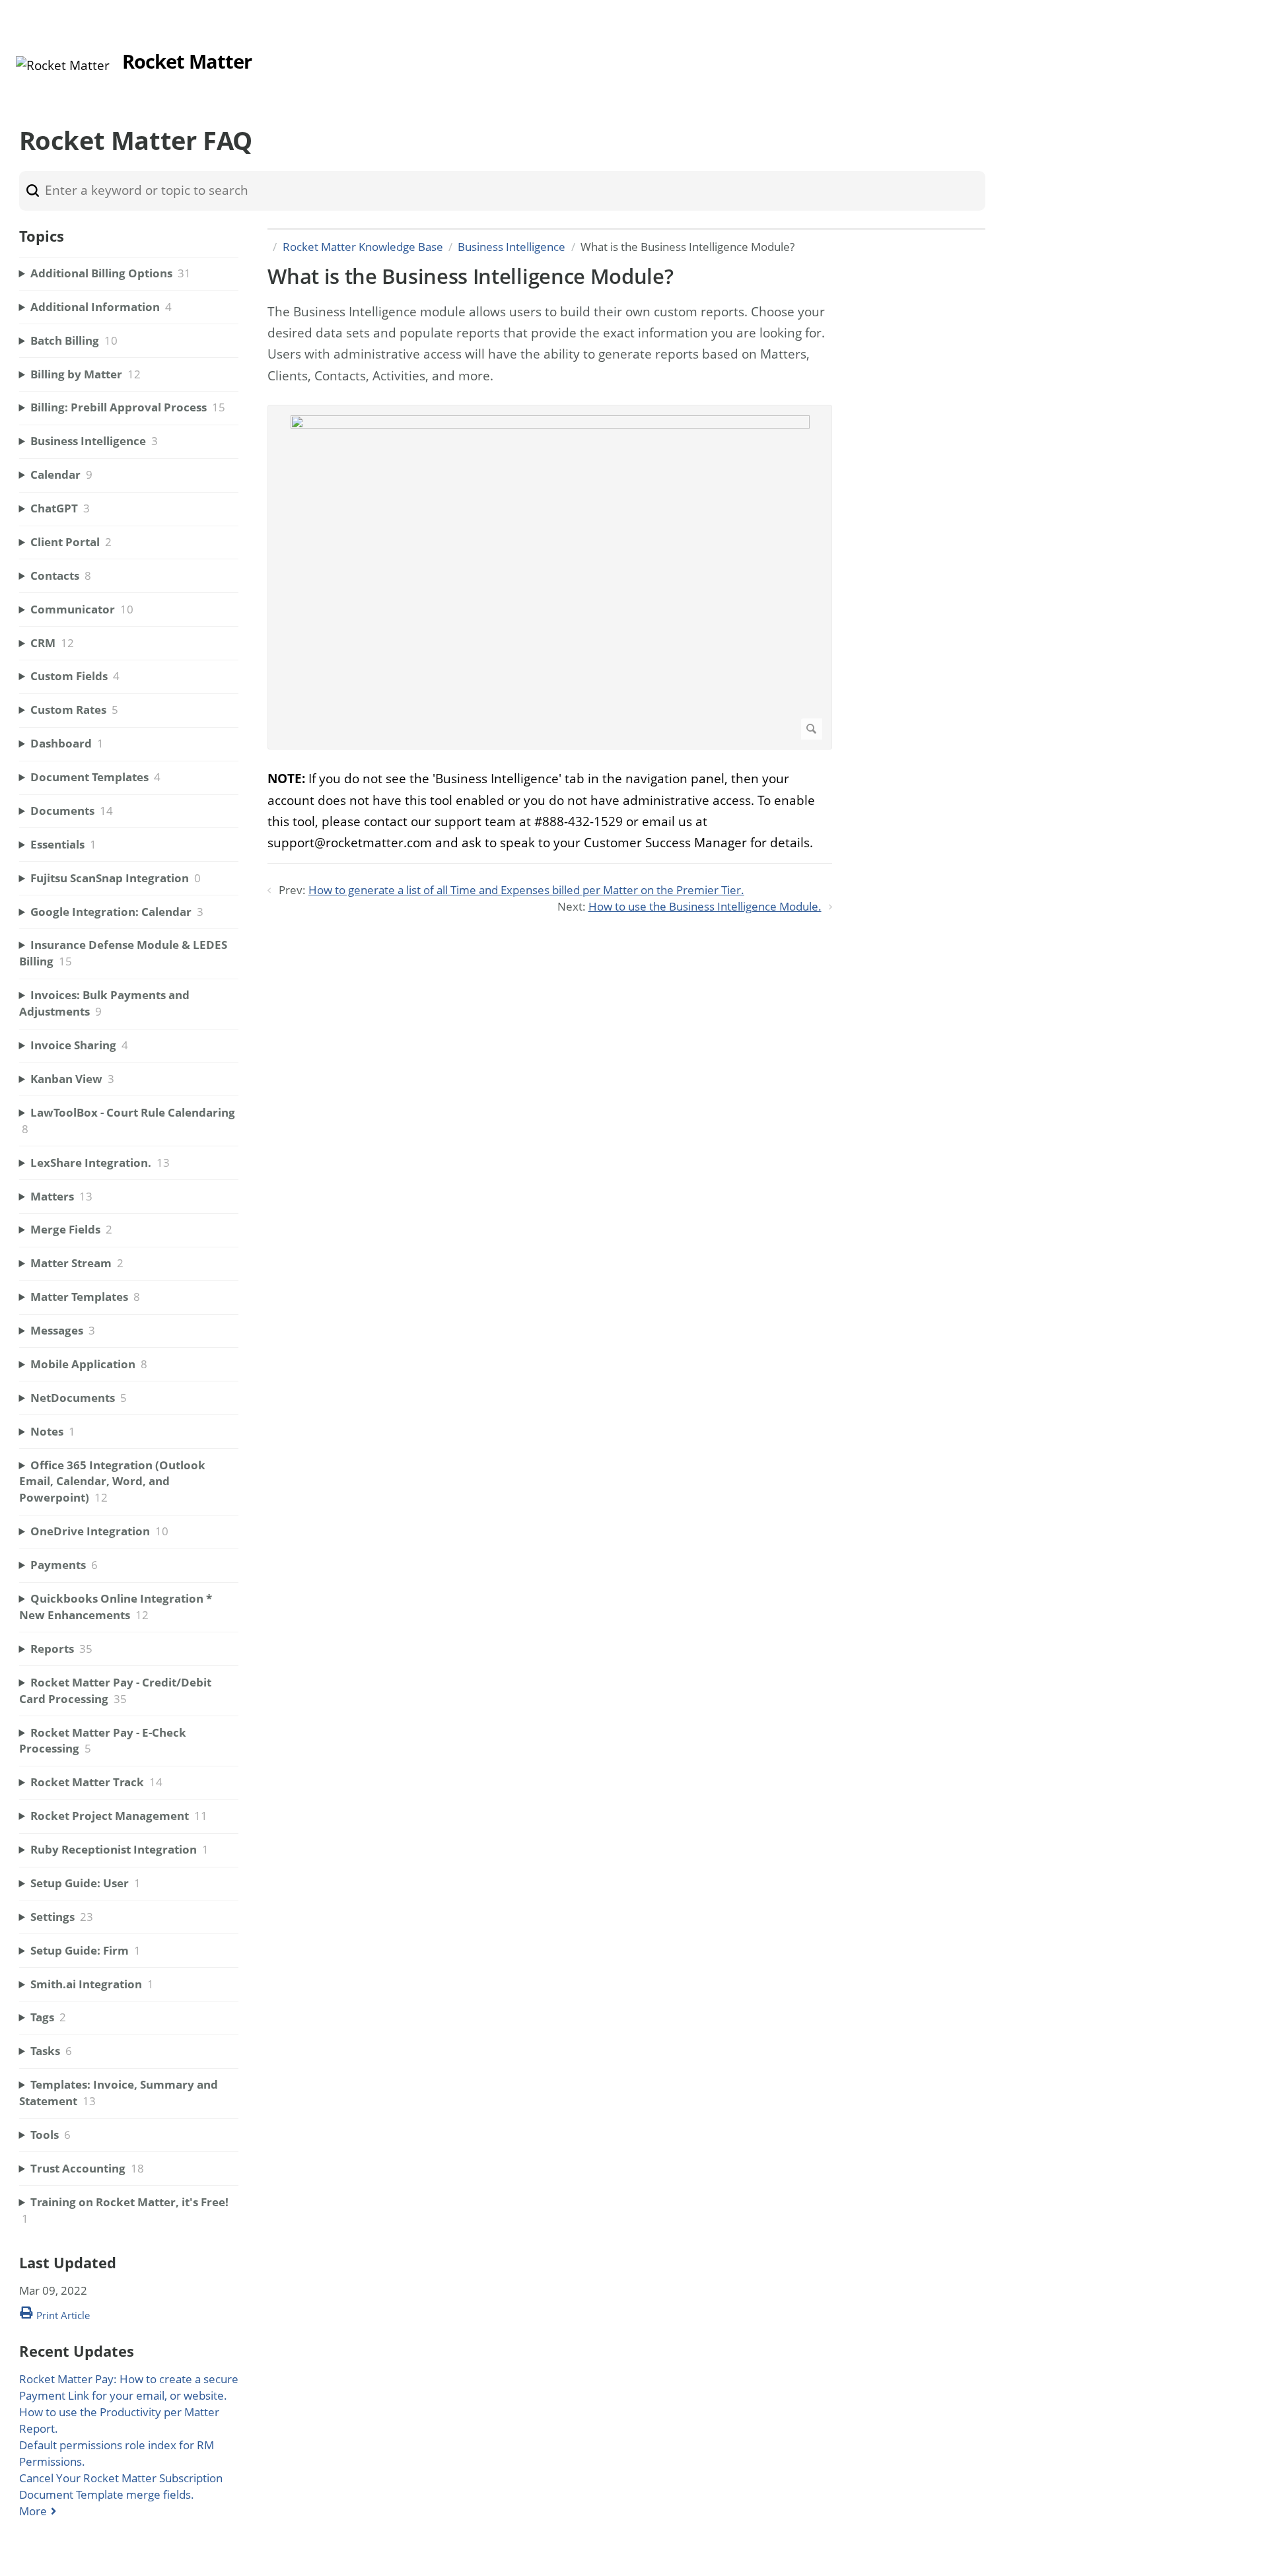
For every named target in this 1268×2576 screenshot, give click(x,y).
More (33, 2511)
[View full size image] (550, 577)
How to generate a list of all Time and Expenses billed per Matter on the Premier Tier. (526, 890)
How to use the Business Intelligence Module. (705, 906)
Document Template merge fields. (107, 2494)
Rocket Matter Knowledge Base (363, 247)
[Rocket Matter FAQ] (63, 65)
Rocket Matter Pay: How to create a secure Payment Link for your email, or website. (129, 2387)
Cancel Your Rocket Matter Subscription (121, 2478)
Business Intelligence (511, 247)
